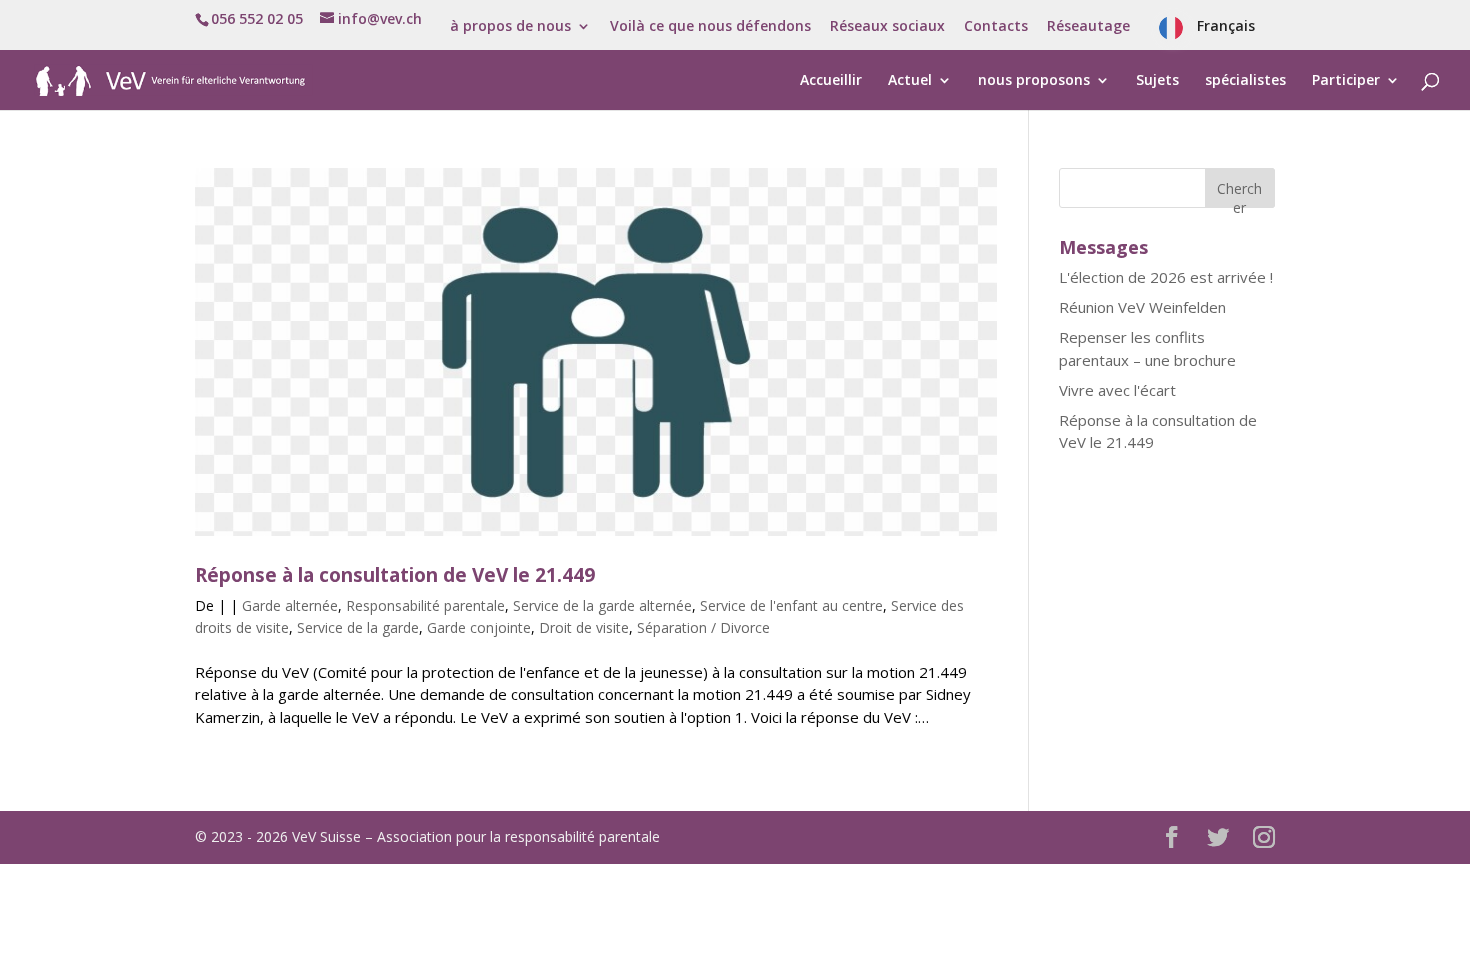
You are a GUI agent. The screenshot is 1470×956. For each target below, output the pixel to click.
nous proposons (1034, 81)
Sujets (1157, 81)
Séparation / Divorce (703, 627)
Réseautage (1088, 27)
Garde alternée (290, 605)
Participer (1346, 81)
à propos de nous (510, 27)
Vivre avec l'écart (1117, 390)
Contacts (996, 27)
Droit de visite (584, 627)
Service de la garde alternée (602, 605)
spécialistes (1245, 81)
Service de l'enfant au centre (791, 605)
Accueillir (831, 81)
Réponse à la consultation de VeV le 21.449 (395, 575)
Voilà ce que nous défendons (710, 27)
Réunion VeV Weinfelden (1142, 307)
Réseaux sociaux (887, 27)
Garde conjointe (479, 627)
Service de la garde (358, 627)
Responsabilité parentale (425, 605)
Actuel (910, 81)
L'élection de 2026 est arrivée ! (1166, 277)
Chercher (1239, 193)
